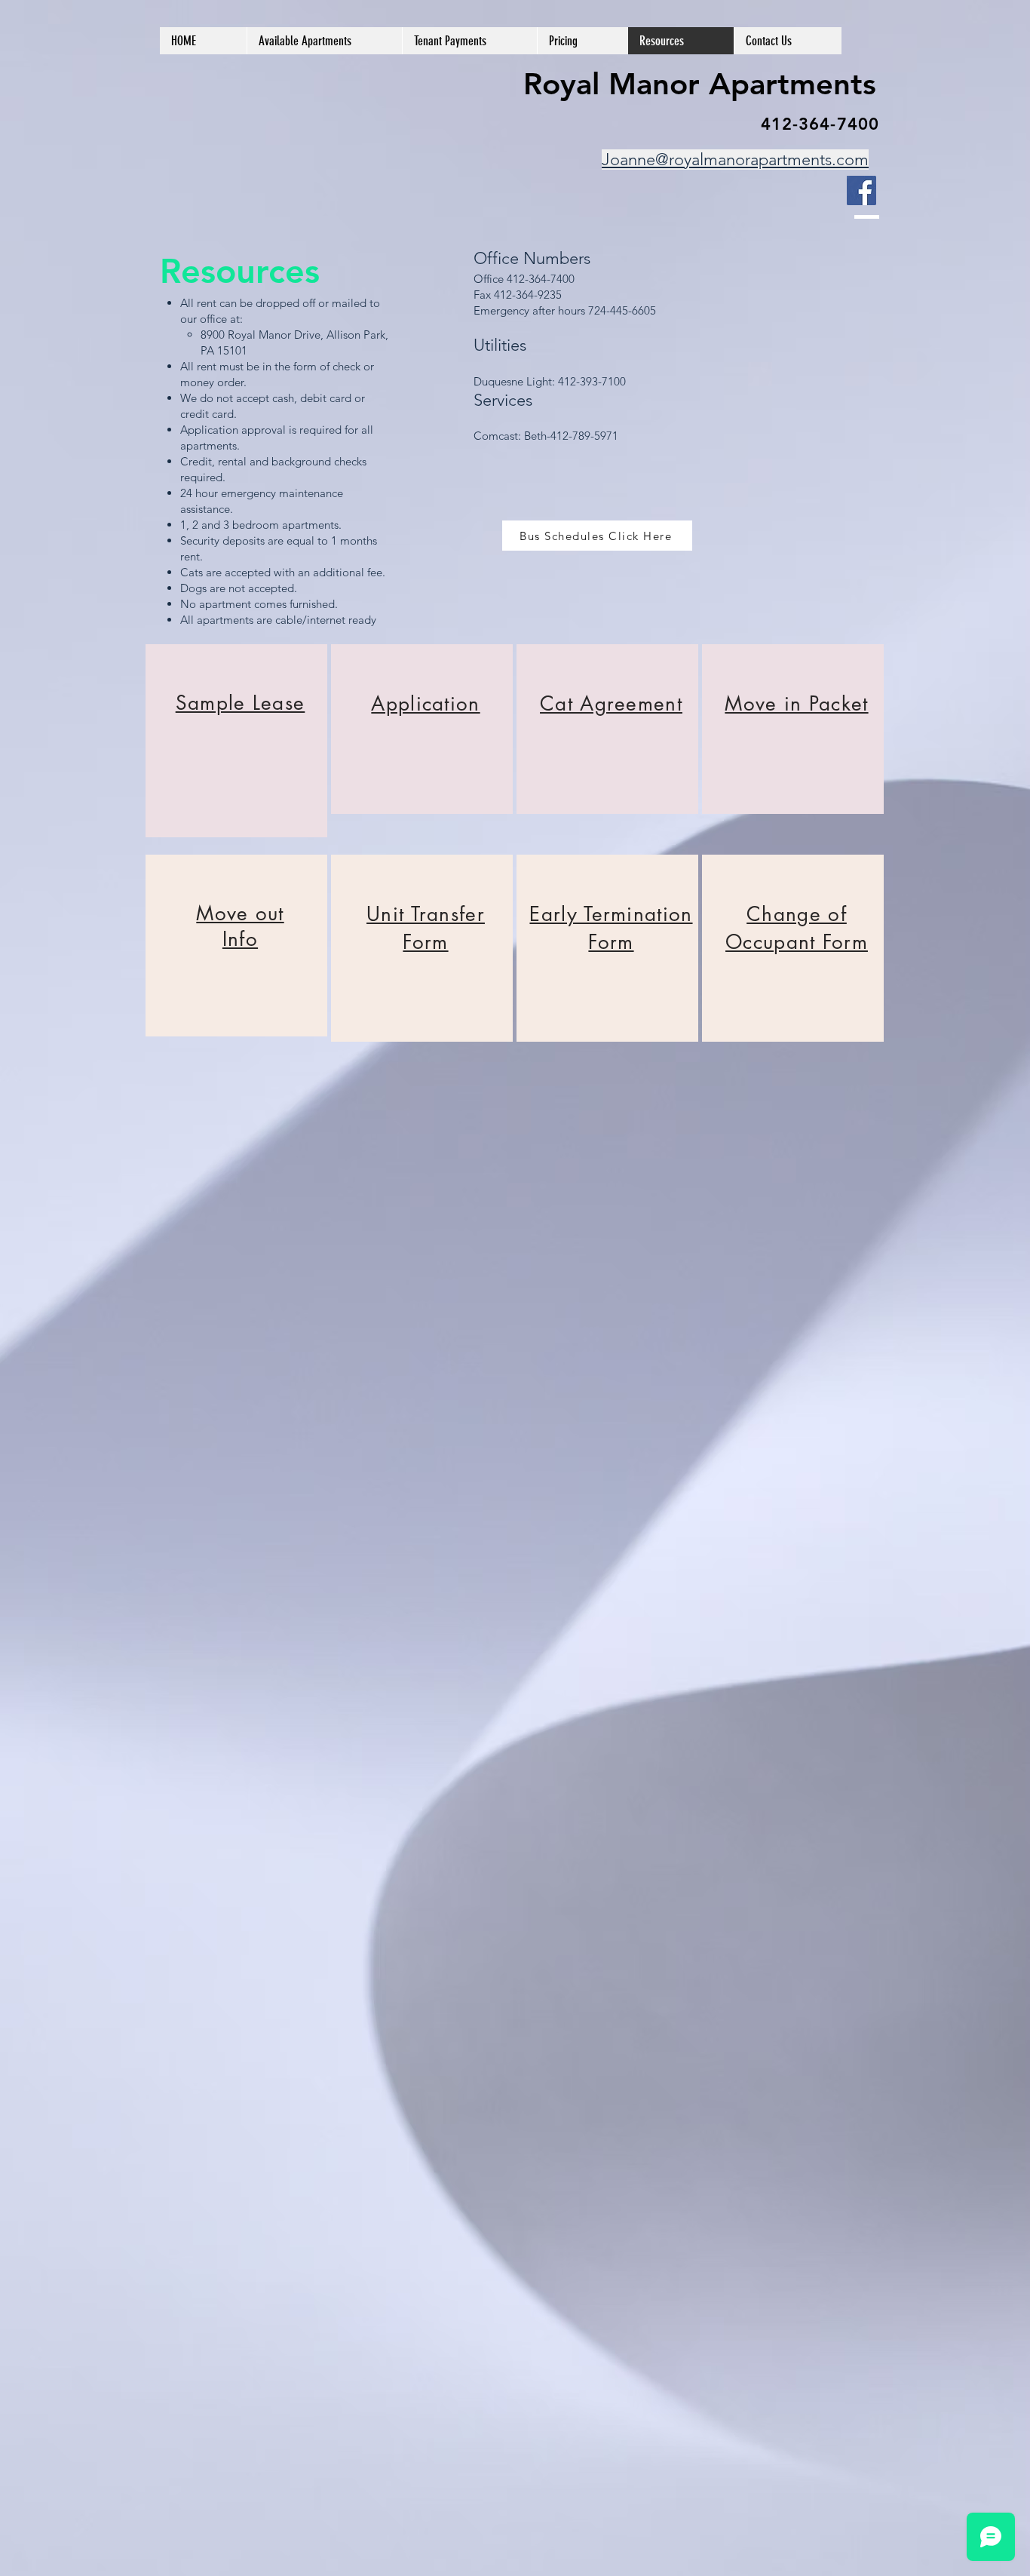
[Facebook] (861, 190)
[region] (236, 741)
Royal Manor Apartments (700, 84)
